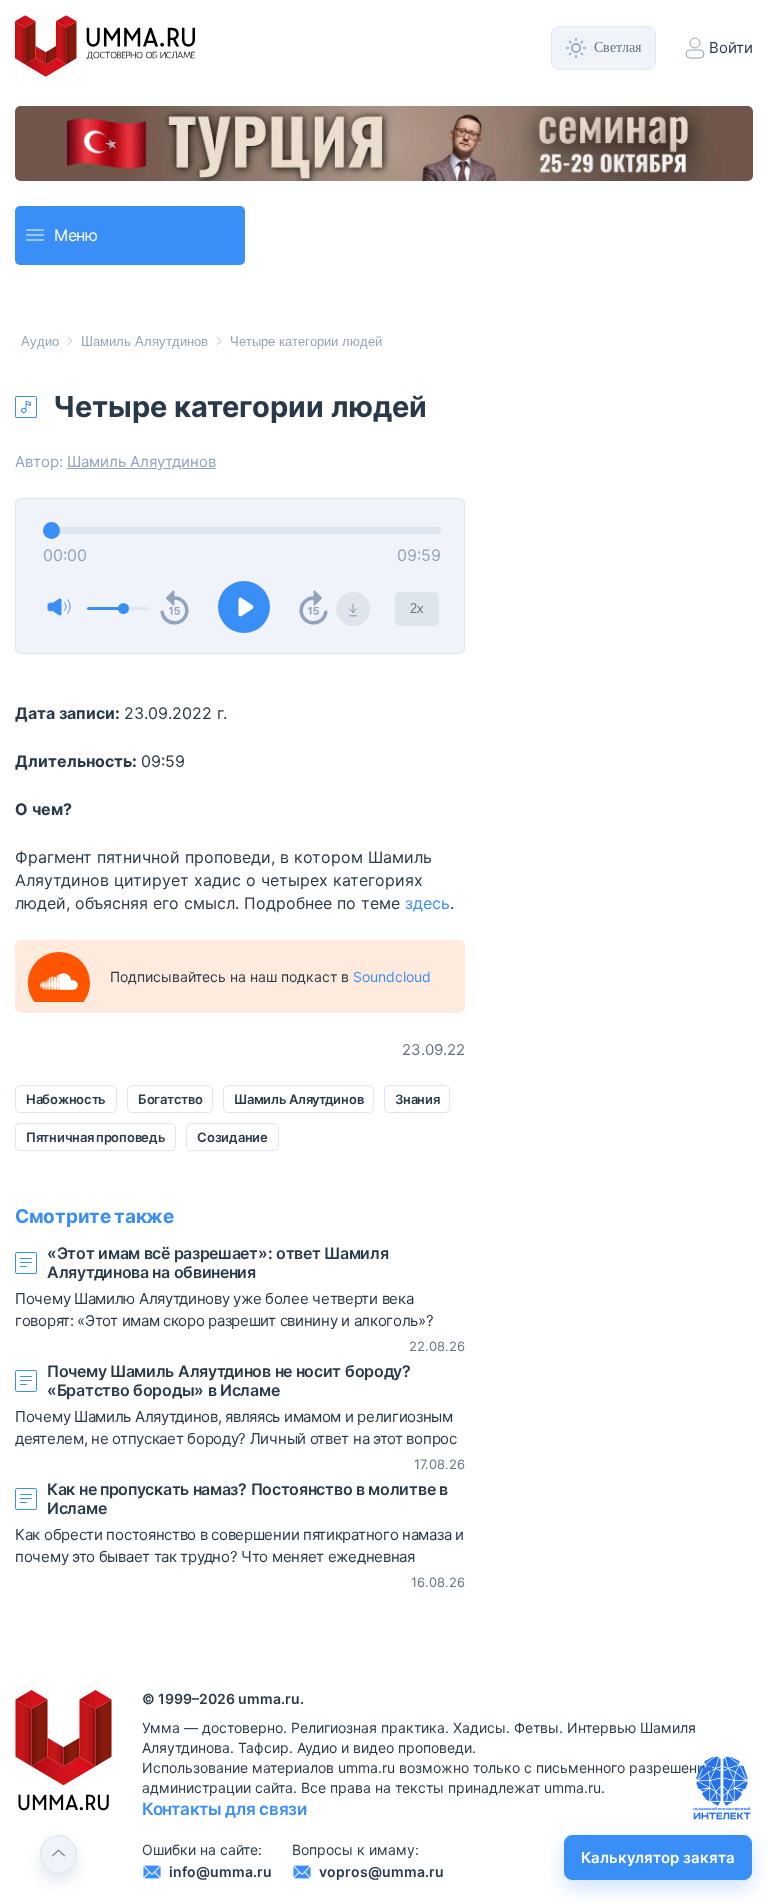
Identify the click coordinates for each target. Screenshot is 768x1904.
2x (417, 608)
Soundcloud (392, 976)
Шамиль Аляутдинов (144, 341)
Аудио (40, 341)
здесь (427, 903)
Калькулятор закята (658, 1857)
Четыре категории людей (306, 341)
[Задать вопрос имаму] (722, 1788)
